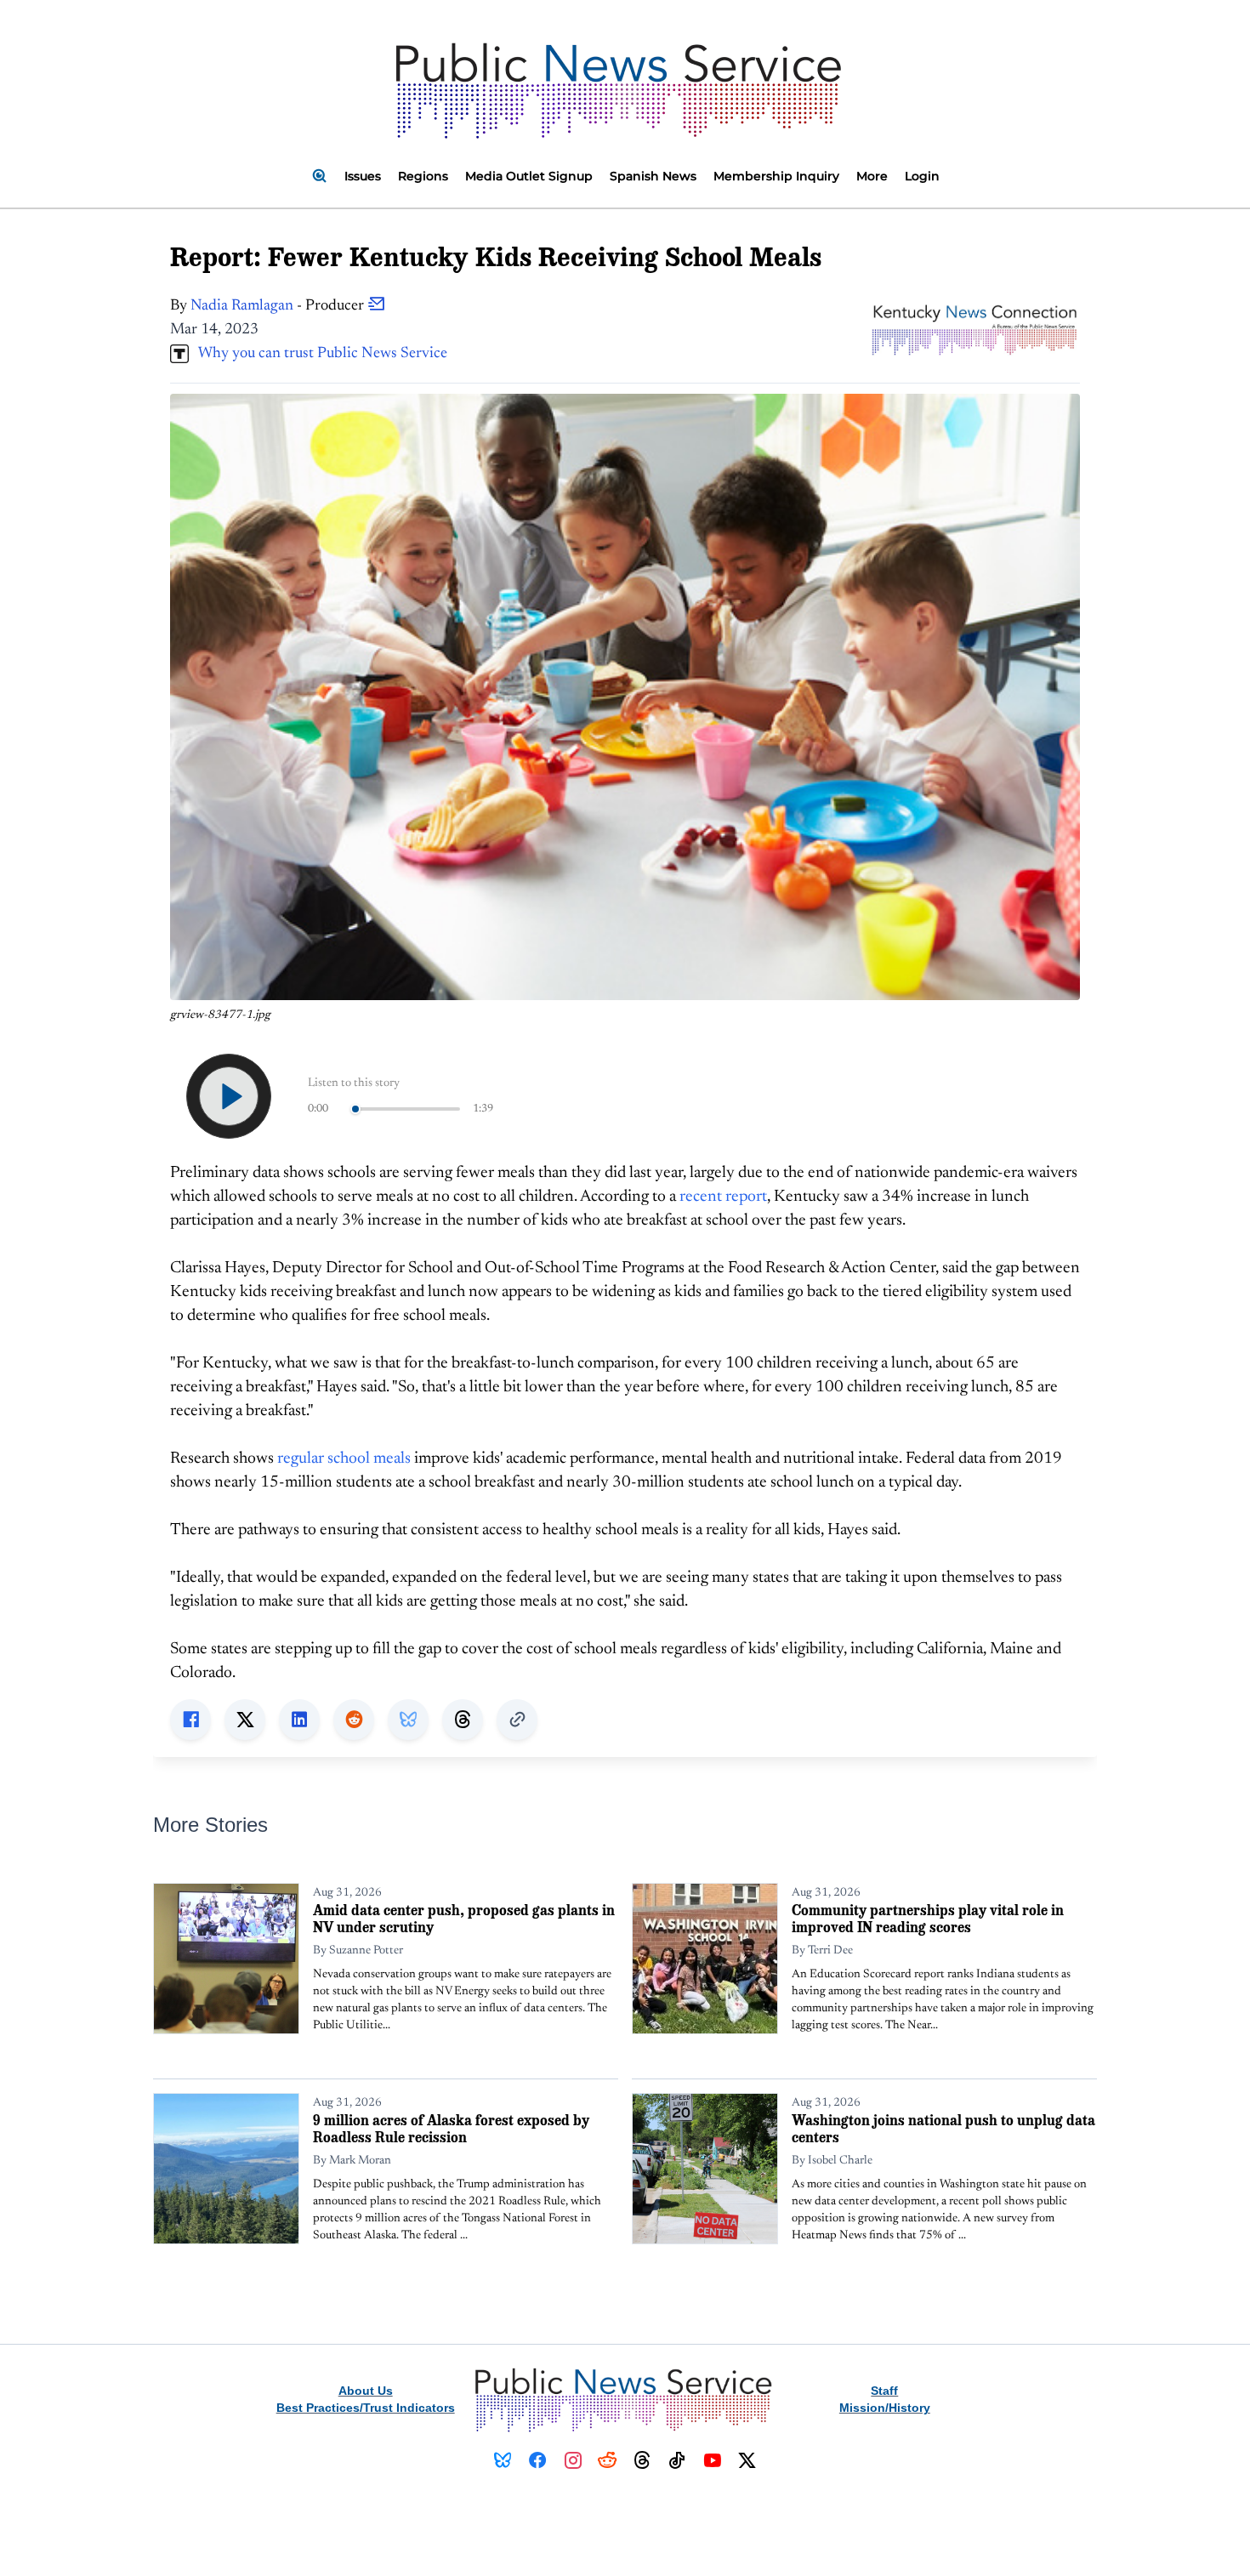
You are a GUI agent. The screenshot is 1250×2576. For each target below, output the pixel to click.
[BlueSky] (503, 2460)
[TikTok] (677, 2460)
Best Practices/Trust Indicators (366, 2408)
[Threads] (642, 2460)
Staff (884, 2391)
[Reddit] (608, 2460)
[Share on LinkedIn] (299, 1720)
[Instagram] (573, 2460)
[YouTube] (712, 2460)
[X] (747, 2460)
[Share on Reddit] (354, 1720)
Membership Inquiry (776, 176)
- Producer (279, 306)
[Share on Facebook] (190, 1720)
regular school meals (344, 1459)
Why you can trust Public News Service (318, 354)
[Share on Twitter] (245, 1720)
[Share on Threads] (463, 1720)
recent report (723, 1197)
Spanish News (653, 176)
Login (922, 176)
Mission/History (885, 2408)
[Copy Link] (517, 1720)
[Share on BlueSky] (408, 1720)
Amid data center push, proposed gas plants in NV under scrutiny (464, 1918)
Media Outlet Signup (529, 176)
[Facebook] (538, 2460)
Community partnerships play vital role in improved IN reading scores (928, 1918)
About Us (366, 2391)
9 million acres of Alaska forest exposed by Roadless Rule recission (451, 2128)
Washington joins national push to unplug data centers (943, 2128)
